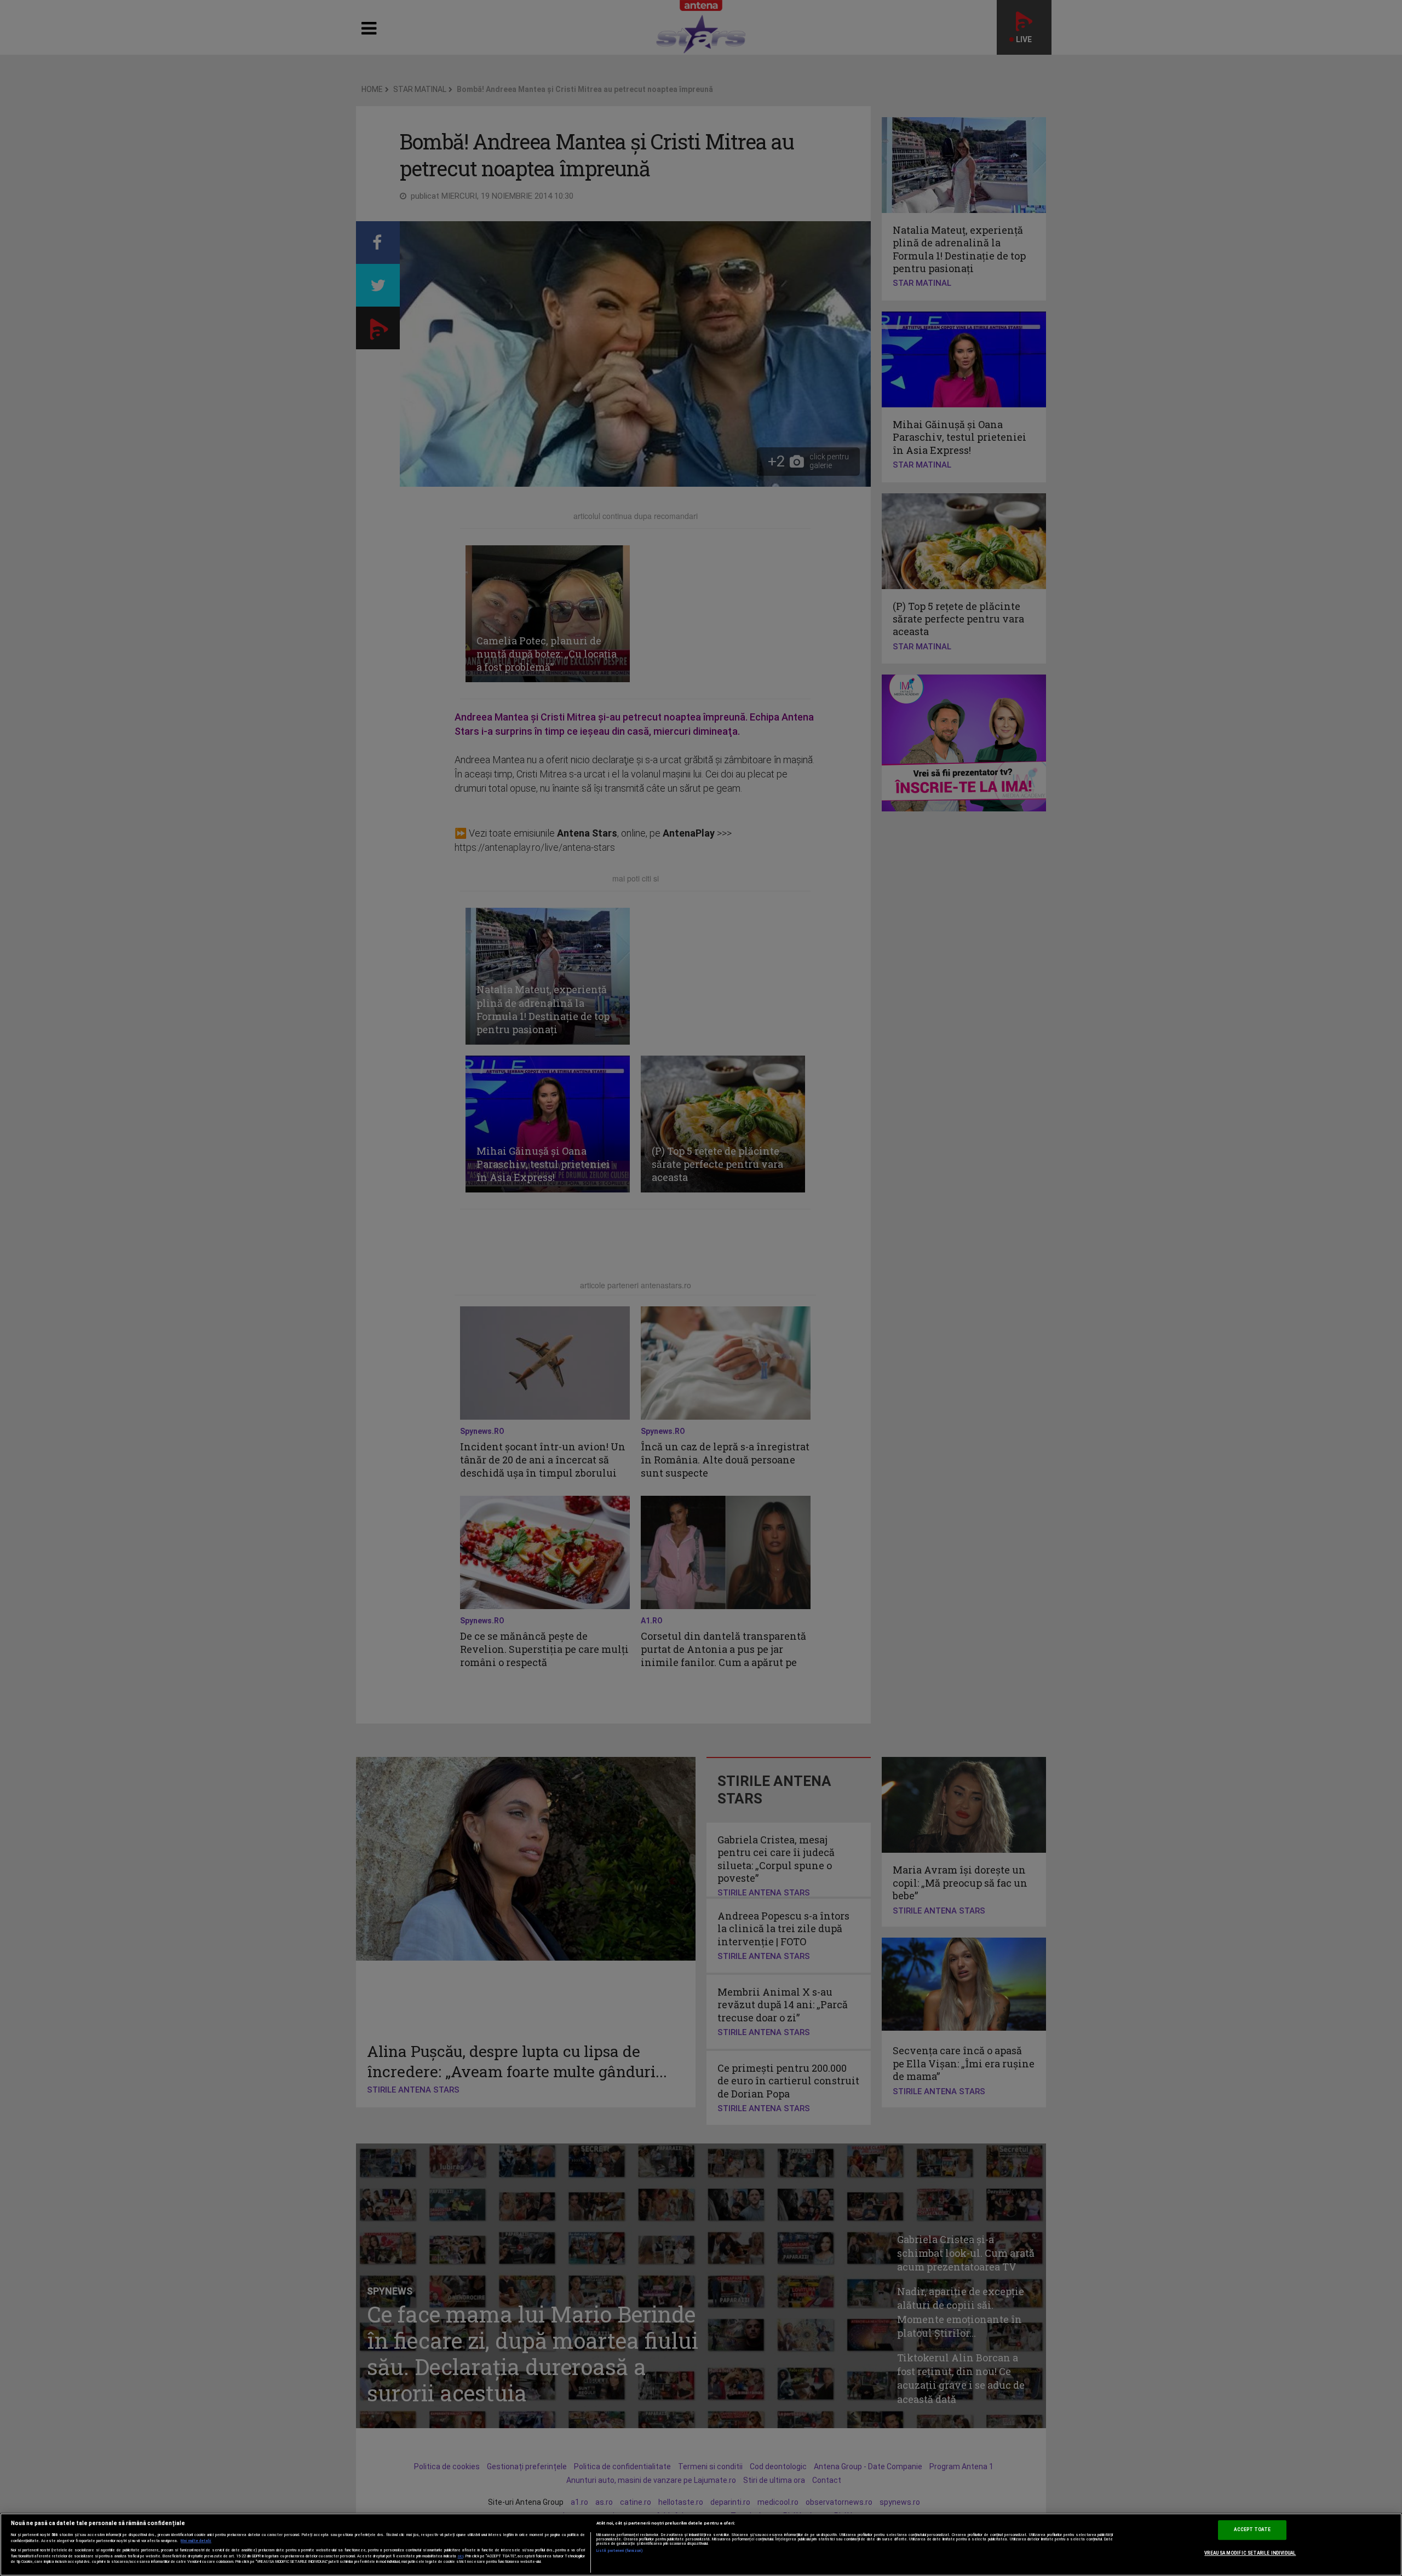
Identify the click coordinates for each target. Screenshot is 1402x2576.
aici (461, 2556)
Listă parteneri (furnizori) (620, 2551)
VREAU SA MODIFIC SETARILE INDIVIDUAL (1250, 2553)
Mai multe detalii (196, 2541)
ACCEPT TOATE (1252, 2530)
